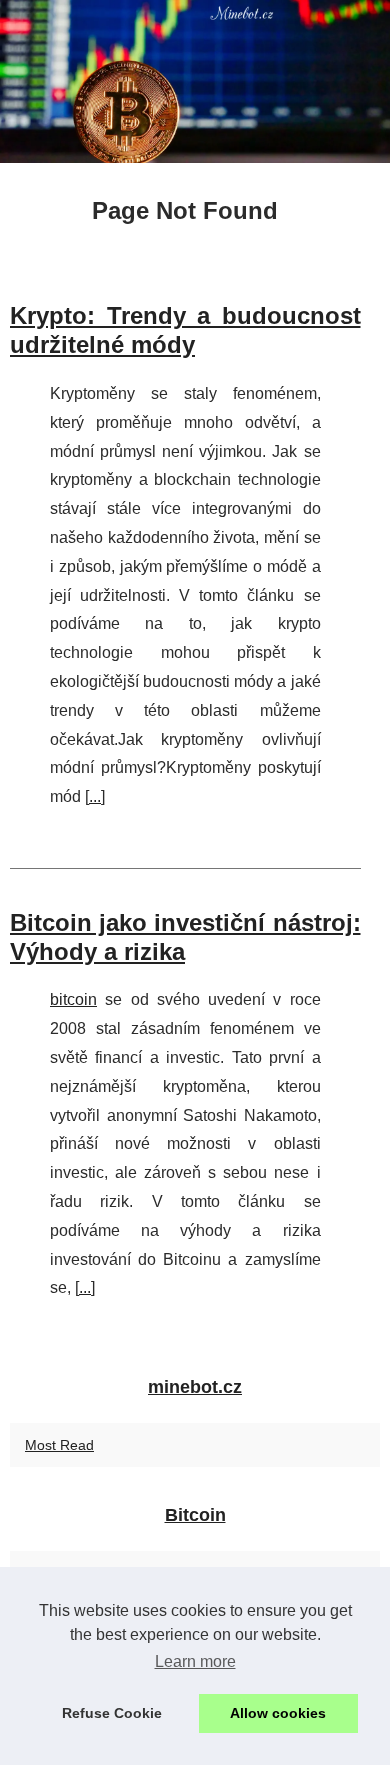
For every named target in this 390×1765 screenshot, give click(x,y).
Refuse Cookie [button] (112, 1713)
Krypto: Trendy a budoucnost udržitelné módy (185, 330)
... (95, 796)
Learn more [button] (195, 1661)
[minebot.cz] (195, 81)
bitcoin (73, 999)
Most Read (59, 1445)
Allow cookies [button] (278, 1713)
